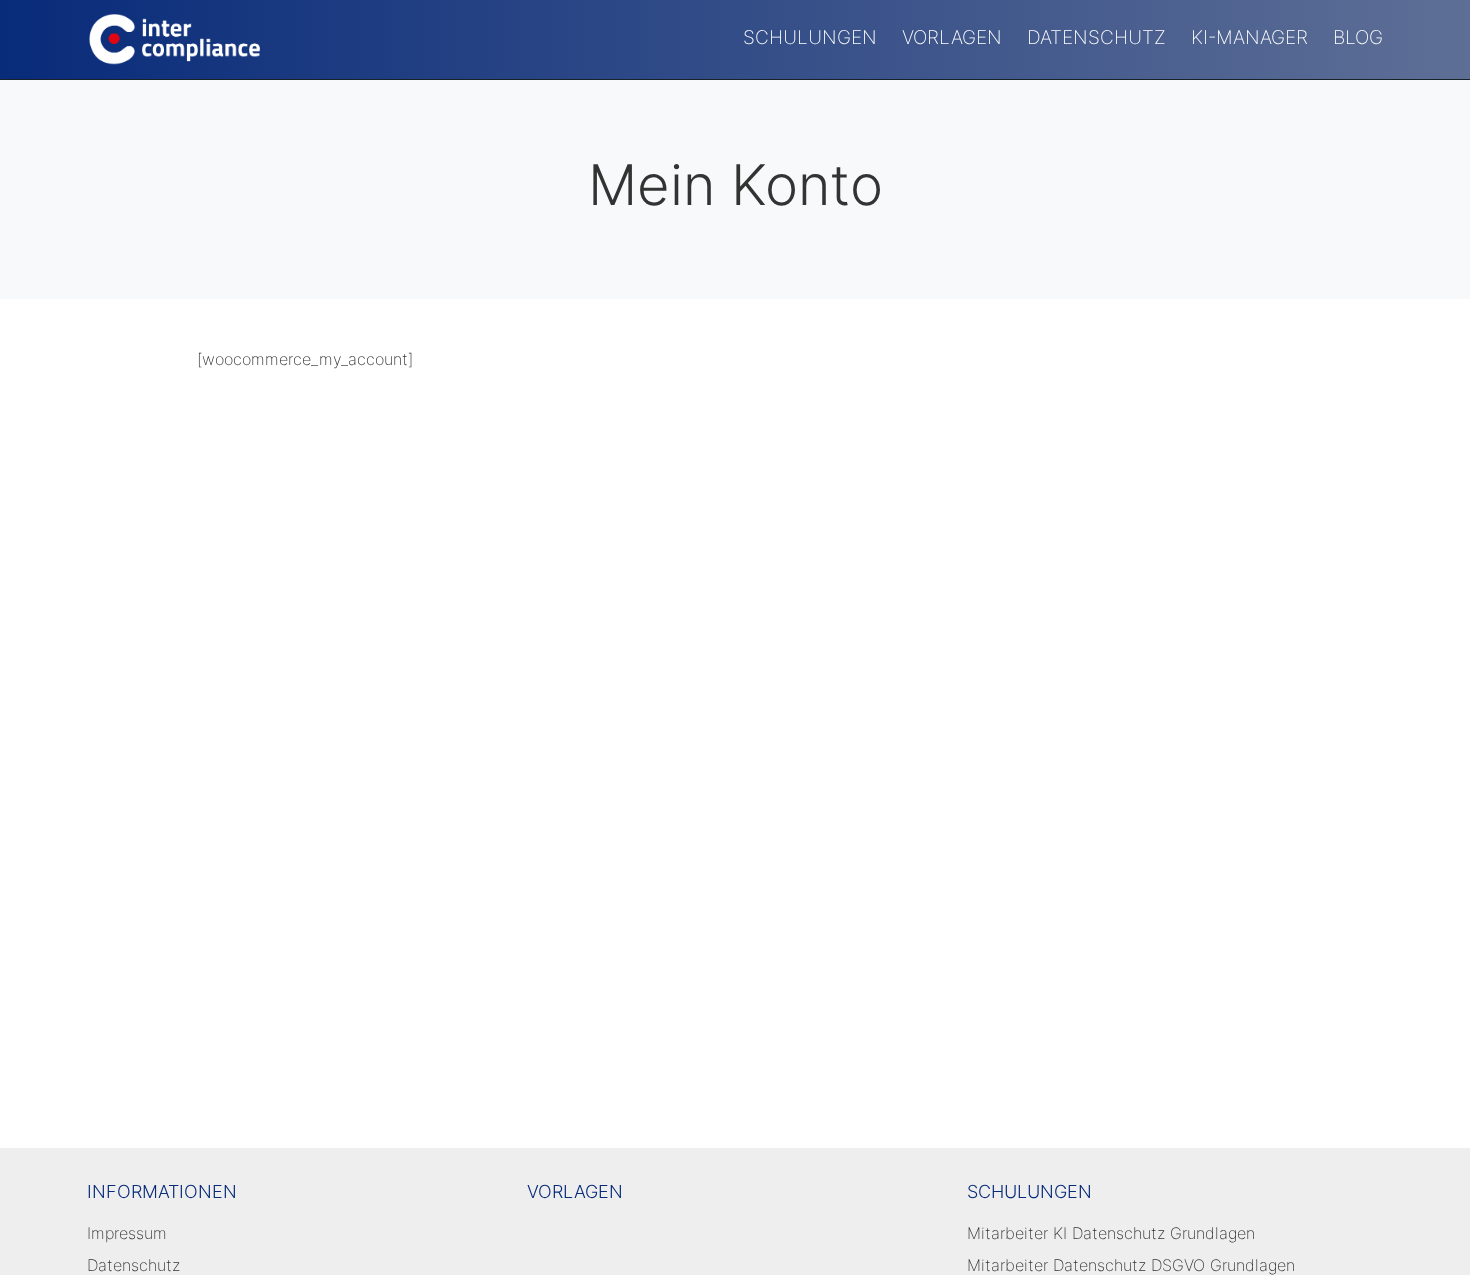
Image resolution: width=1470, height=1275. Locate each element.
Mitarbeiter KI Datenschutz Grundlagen (1111, 1233)
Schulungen (810, 37)
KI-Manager (1249, 37)
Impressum (127, 1233)
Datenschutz (1096, 37)
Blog (1358, 37)
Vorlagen (952, 37)
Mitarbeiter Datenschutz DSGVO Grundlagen (1131, 1265)
